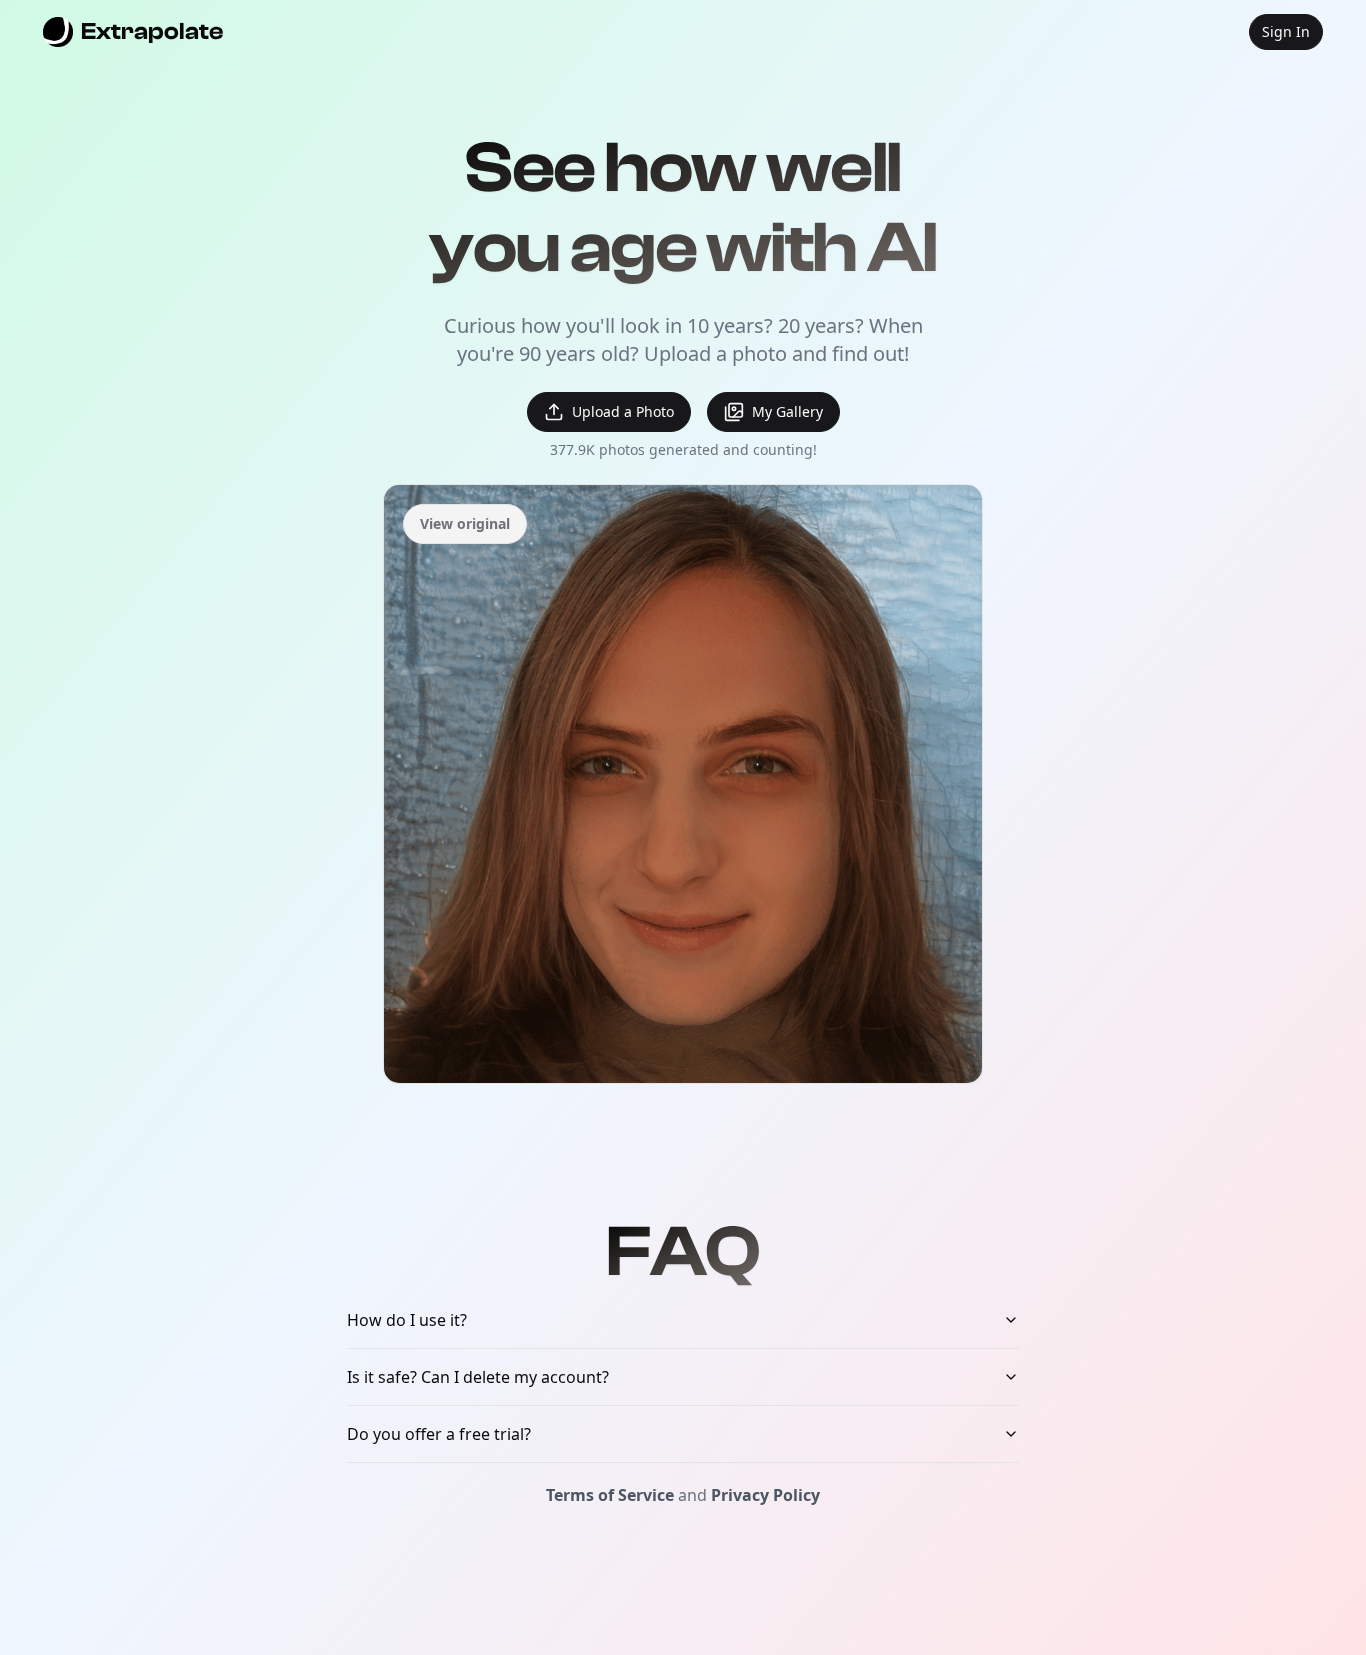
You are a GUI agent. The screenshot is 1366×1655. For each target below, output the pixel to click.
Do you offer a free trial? (439, 1434)
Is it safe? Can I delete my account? (478, 1377)
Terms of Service (610, 1495)
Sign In (1286, 31)
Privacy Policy (765, 1495)
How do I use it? (407, 1320)
